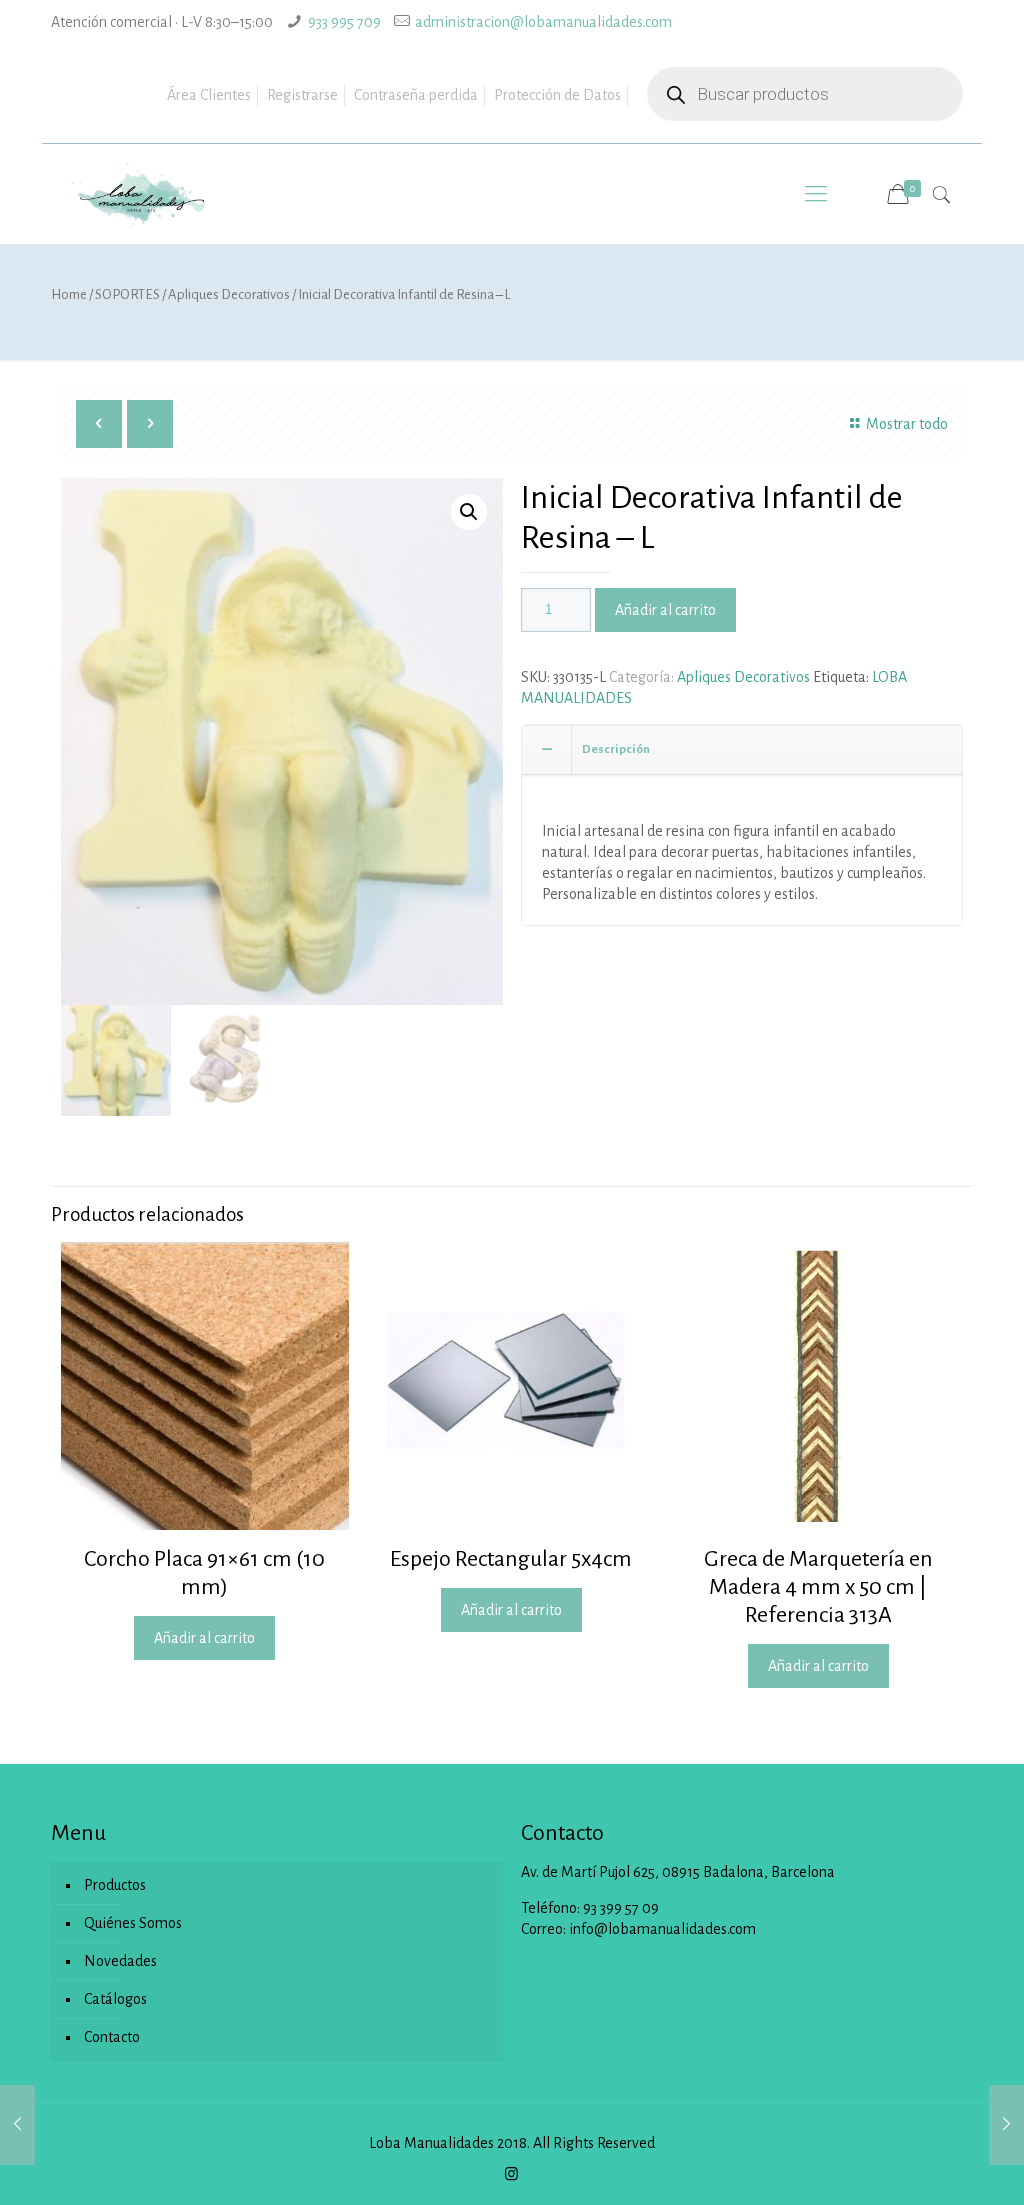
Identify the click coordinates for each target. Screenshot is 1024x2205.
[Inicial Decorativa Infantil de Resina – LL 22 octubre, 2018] (1006, 2125)
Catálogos (115, 1999)
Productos (115, 1885)
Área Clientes (209, 95)
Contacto (112, 2037)
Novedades (120, 1961)
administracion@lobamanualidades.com (543, 22)
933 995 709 (344, 22)
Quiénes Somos (133, 1923)
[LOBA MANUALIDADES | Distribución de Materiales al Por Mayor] (138, 194)
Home (69, 294)
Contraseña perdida (416, 95)
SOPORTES (127, 294)
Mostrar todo (907, 424)
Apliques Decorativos (229, 294)
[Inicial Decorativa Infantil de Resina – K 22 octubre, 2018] (17, 2125)
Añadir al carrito (665, 610)
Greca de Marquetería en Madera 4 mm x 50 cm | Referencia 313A (818, 1587)
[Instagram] (511, 2174)
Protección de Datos (557, 95)
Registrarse (302, 95)
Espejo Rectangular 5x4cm (511, 1559)
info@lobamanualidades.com (662, 1929)
